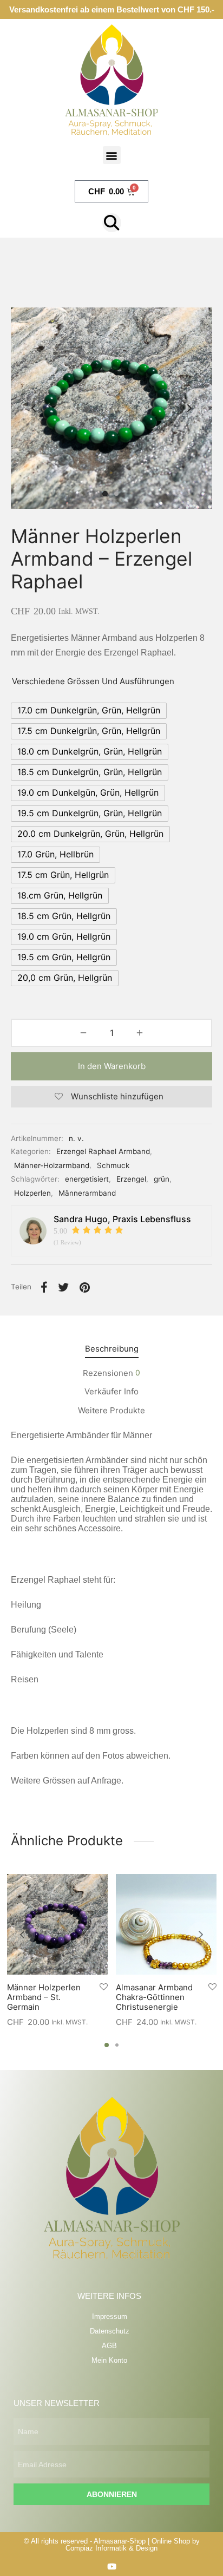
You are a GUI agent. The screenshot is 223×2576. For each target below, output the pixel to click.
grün (162, 1179)
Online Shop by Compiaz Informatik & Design (133, 2545)
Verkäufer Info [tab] (111, 1391)
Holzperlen (32, 1193)
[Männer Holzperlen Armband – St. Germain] (57, 1924)
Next (189, 408)
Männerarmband (87, 1193)
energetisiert (87, 1179)
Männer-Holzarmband (52, 1165)
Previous (34, 408)
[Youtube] (112, 2567)
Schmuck (113, 1165)
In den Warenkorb (112, 1066)
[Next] (201, 1935)
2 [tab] (117, 2045)
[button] (112, 155)
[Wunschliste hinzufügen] (104, 1987)
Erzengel (131, 1179)
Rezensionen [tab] (111, 1373)
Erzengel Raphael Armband (103, 1151)
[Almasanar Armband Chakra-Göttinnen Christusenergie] (166, 1924)
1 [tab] (107, 2045)
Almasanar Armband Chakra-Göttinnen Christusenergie (154, 1997)
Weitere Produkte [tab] (111, 1410)
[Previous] (22, 1935)
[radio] (89, 711)
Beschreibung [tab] (112, 1349)
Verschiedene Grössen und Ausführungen (93, 681)
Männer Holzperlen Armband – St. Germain (44, 1997)
